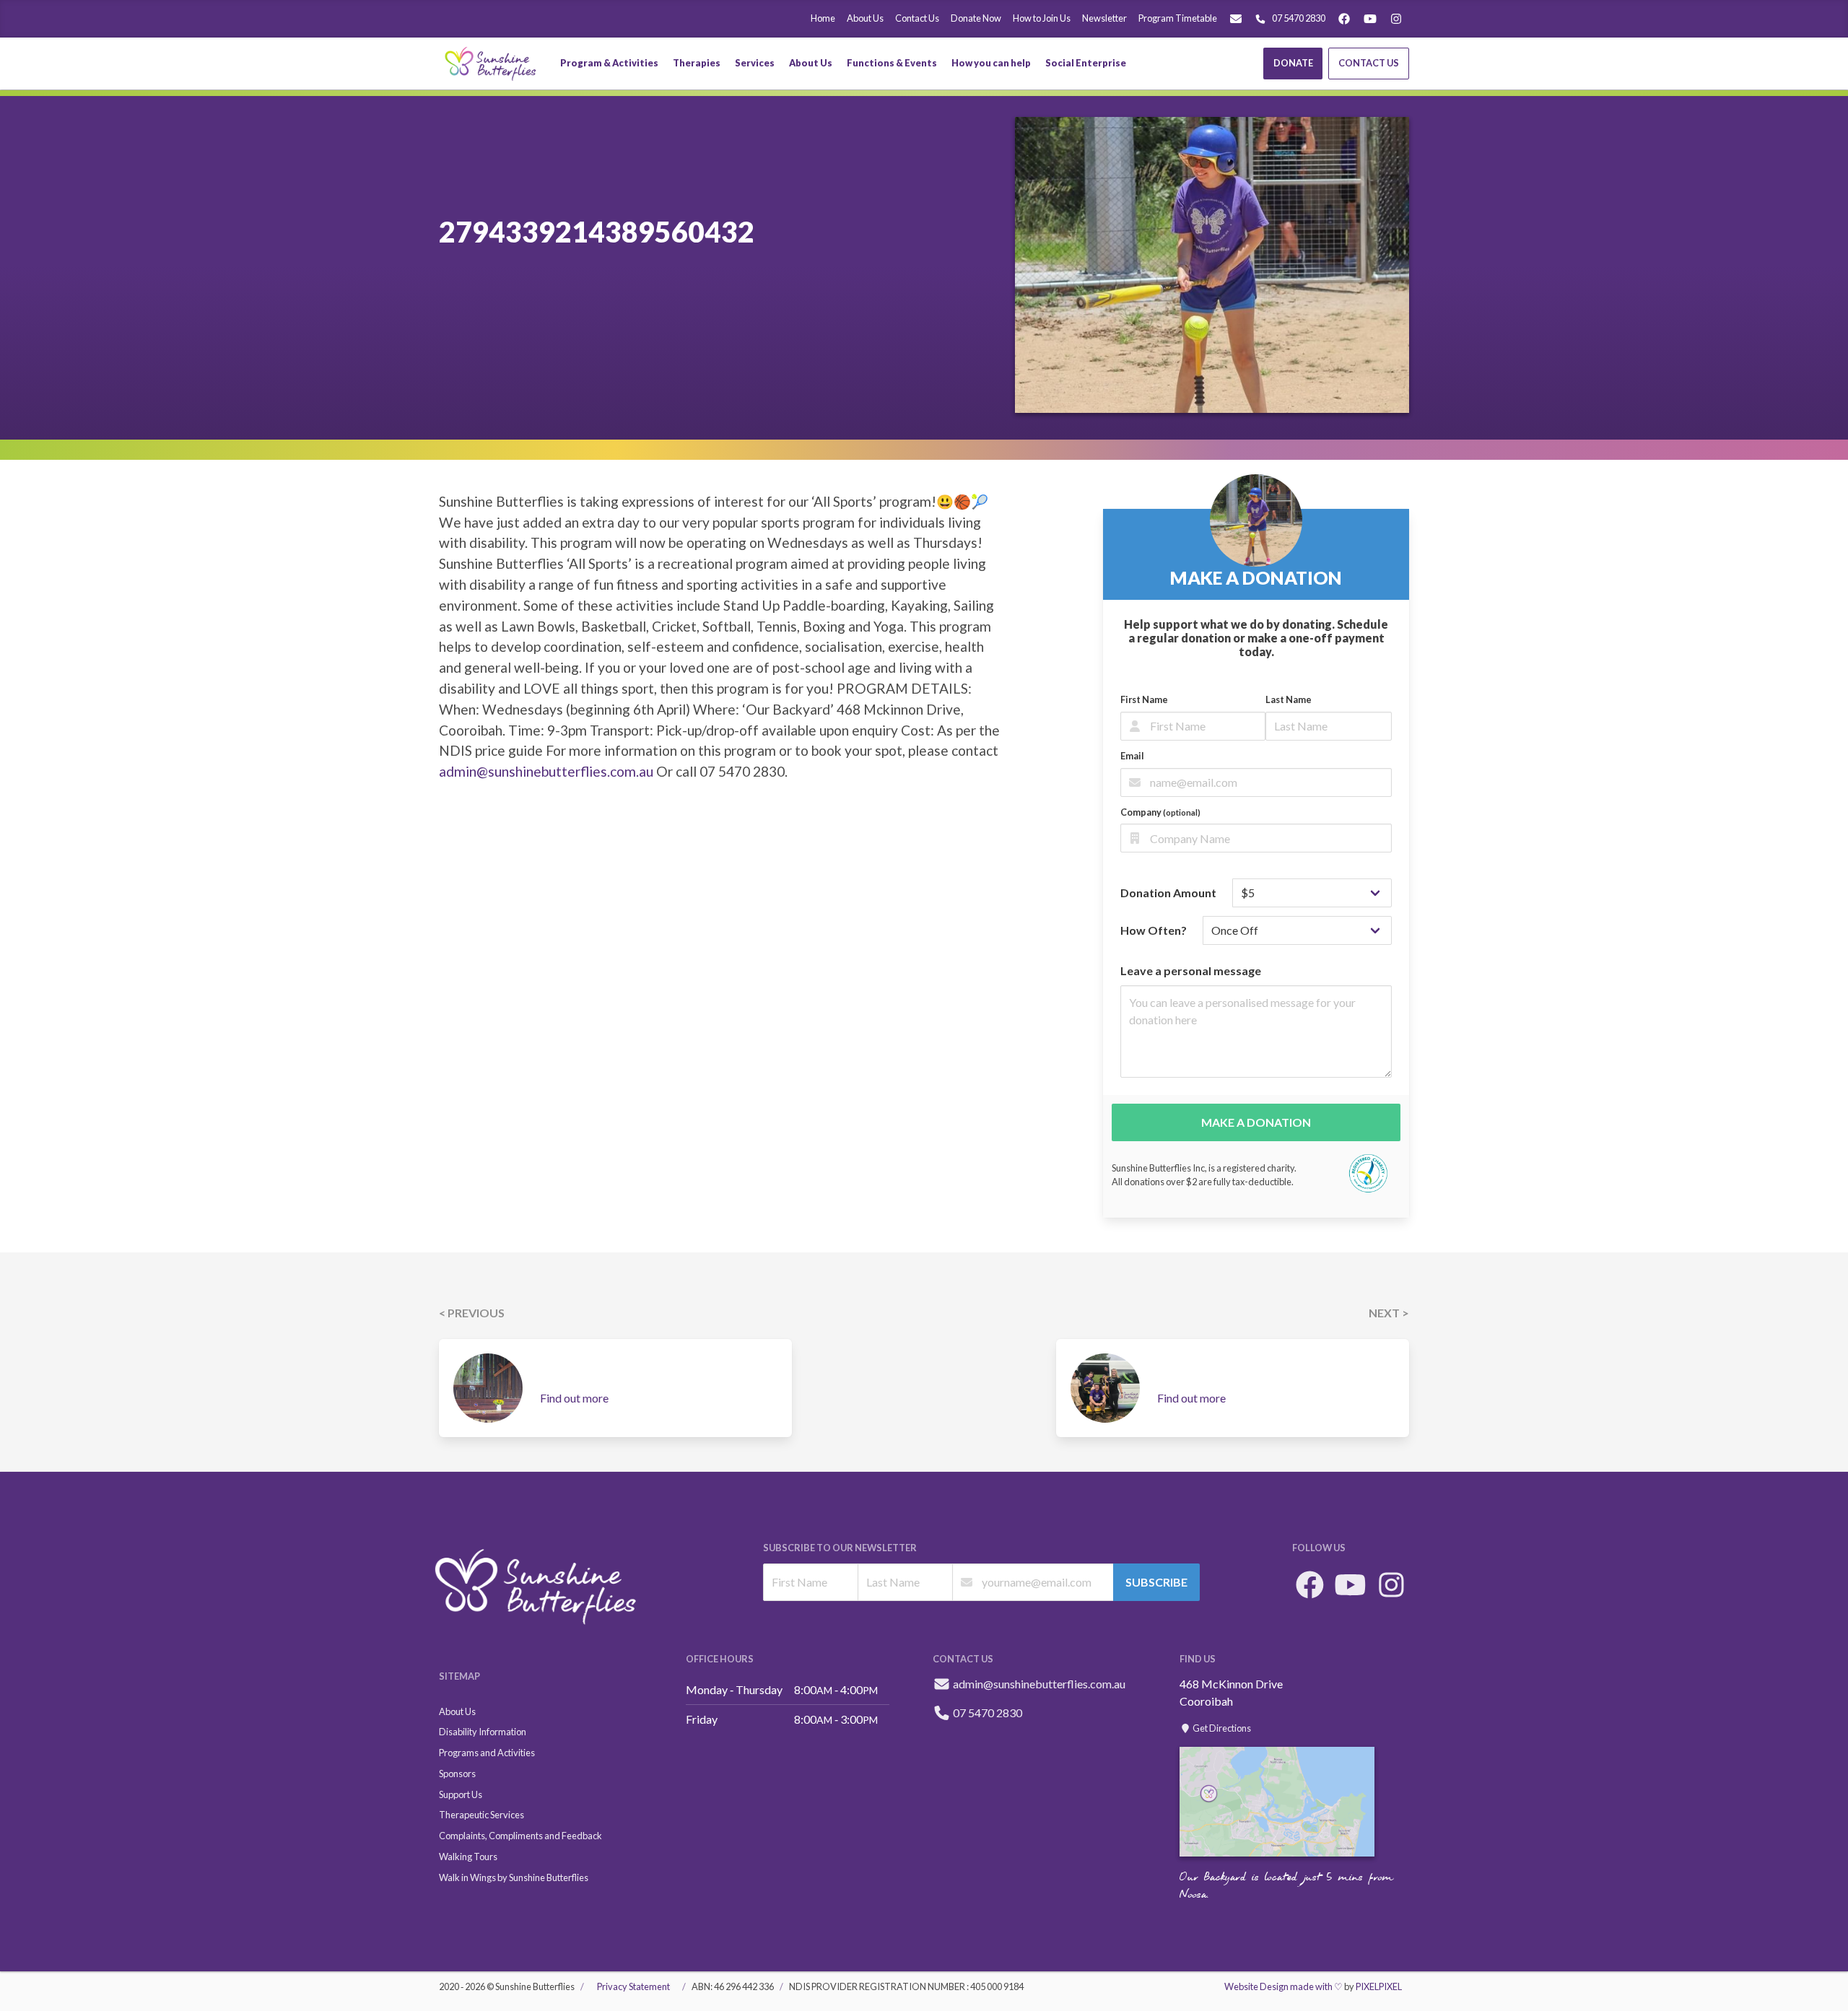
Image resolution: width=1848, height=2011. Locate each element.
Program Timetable (1178, 18)
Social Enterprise (1086, 63)
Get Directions (1221, 1728)
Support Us (461, 1794)
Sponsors (457, 1774)
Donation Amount (1168, 893)
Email (1132, 756)
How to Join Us (1042, 18)
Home (823, 18)
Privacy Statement (633, 1986)
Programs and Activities (487, 1753)
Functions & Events (892, 63)
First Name (1144, 699)
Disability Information (483, 1732)
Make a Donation (1256, 1122)
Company (1160, 812)
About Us (865, 18)
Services (755, 63)
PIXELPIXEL (1379, 1986)
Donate (1293, 63)
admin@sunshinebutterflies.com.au (546, 771)
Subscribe (1156, 1582)
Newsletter (1104, 18)
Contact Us (917, 18)
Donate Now (976, 18)
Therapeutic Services (481, 1815)
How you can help (991, 63)
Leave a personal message (1191, 970)
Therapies (697, 63)
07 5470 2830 (1299, 18)
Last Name (1289, 699)
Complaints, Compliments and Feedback (520, 1836)
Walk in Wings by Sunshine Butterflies (514, 1877)
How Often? (1154, 930)
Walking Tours (468, 1857)
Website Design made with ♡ (1283, 1986)
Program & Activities (609, 63)
